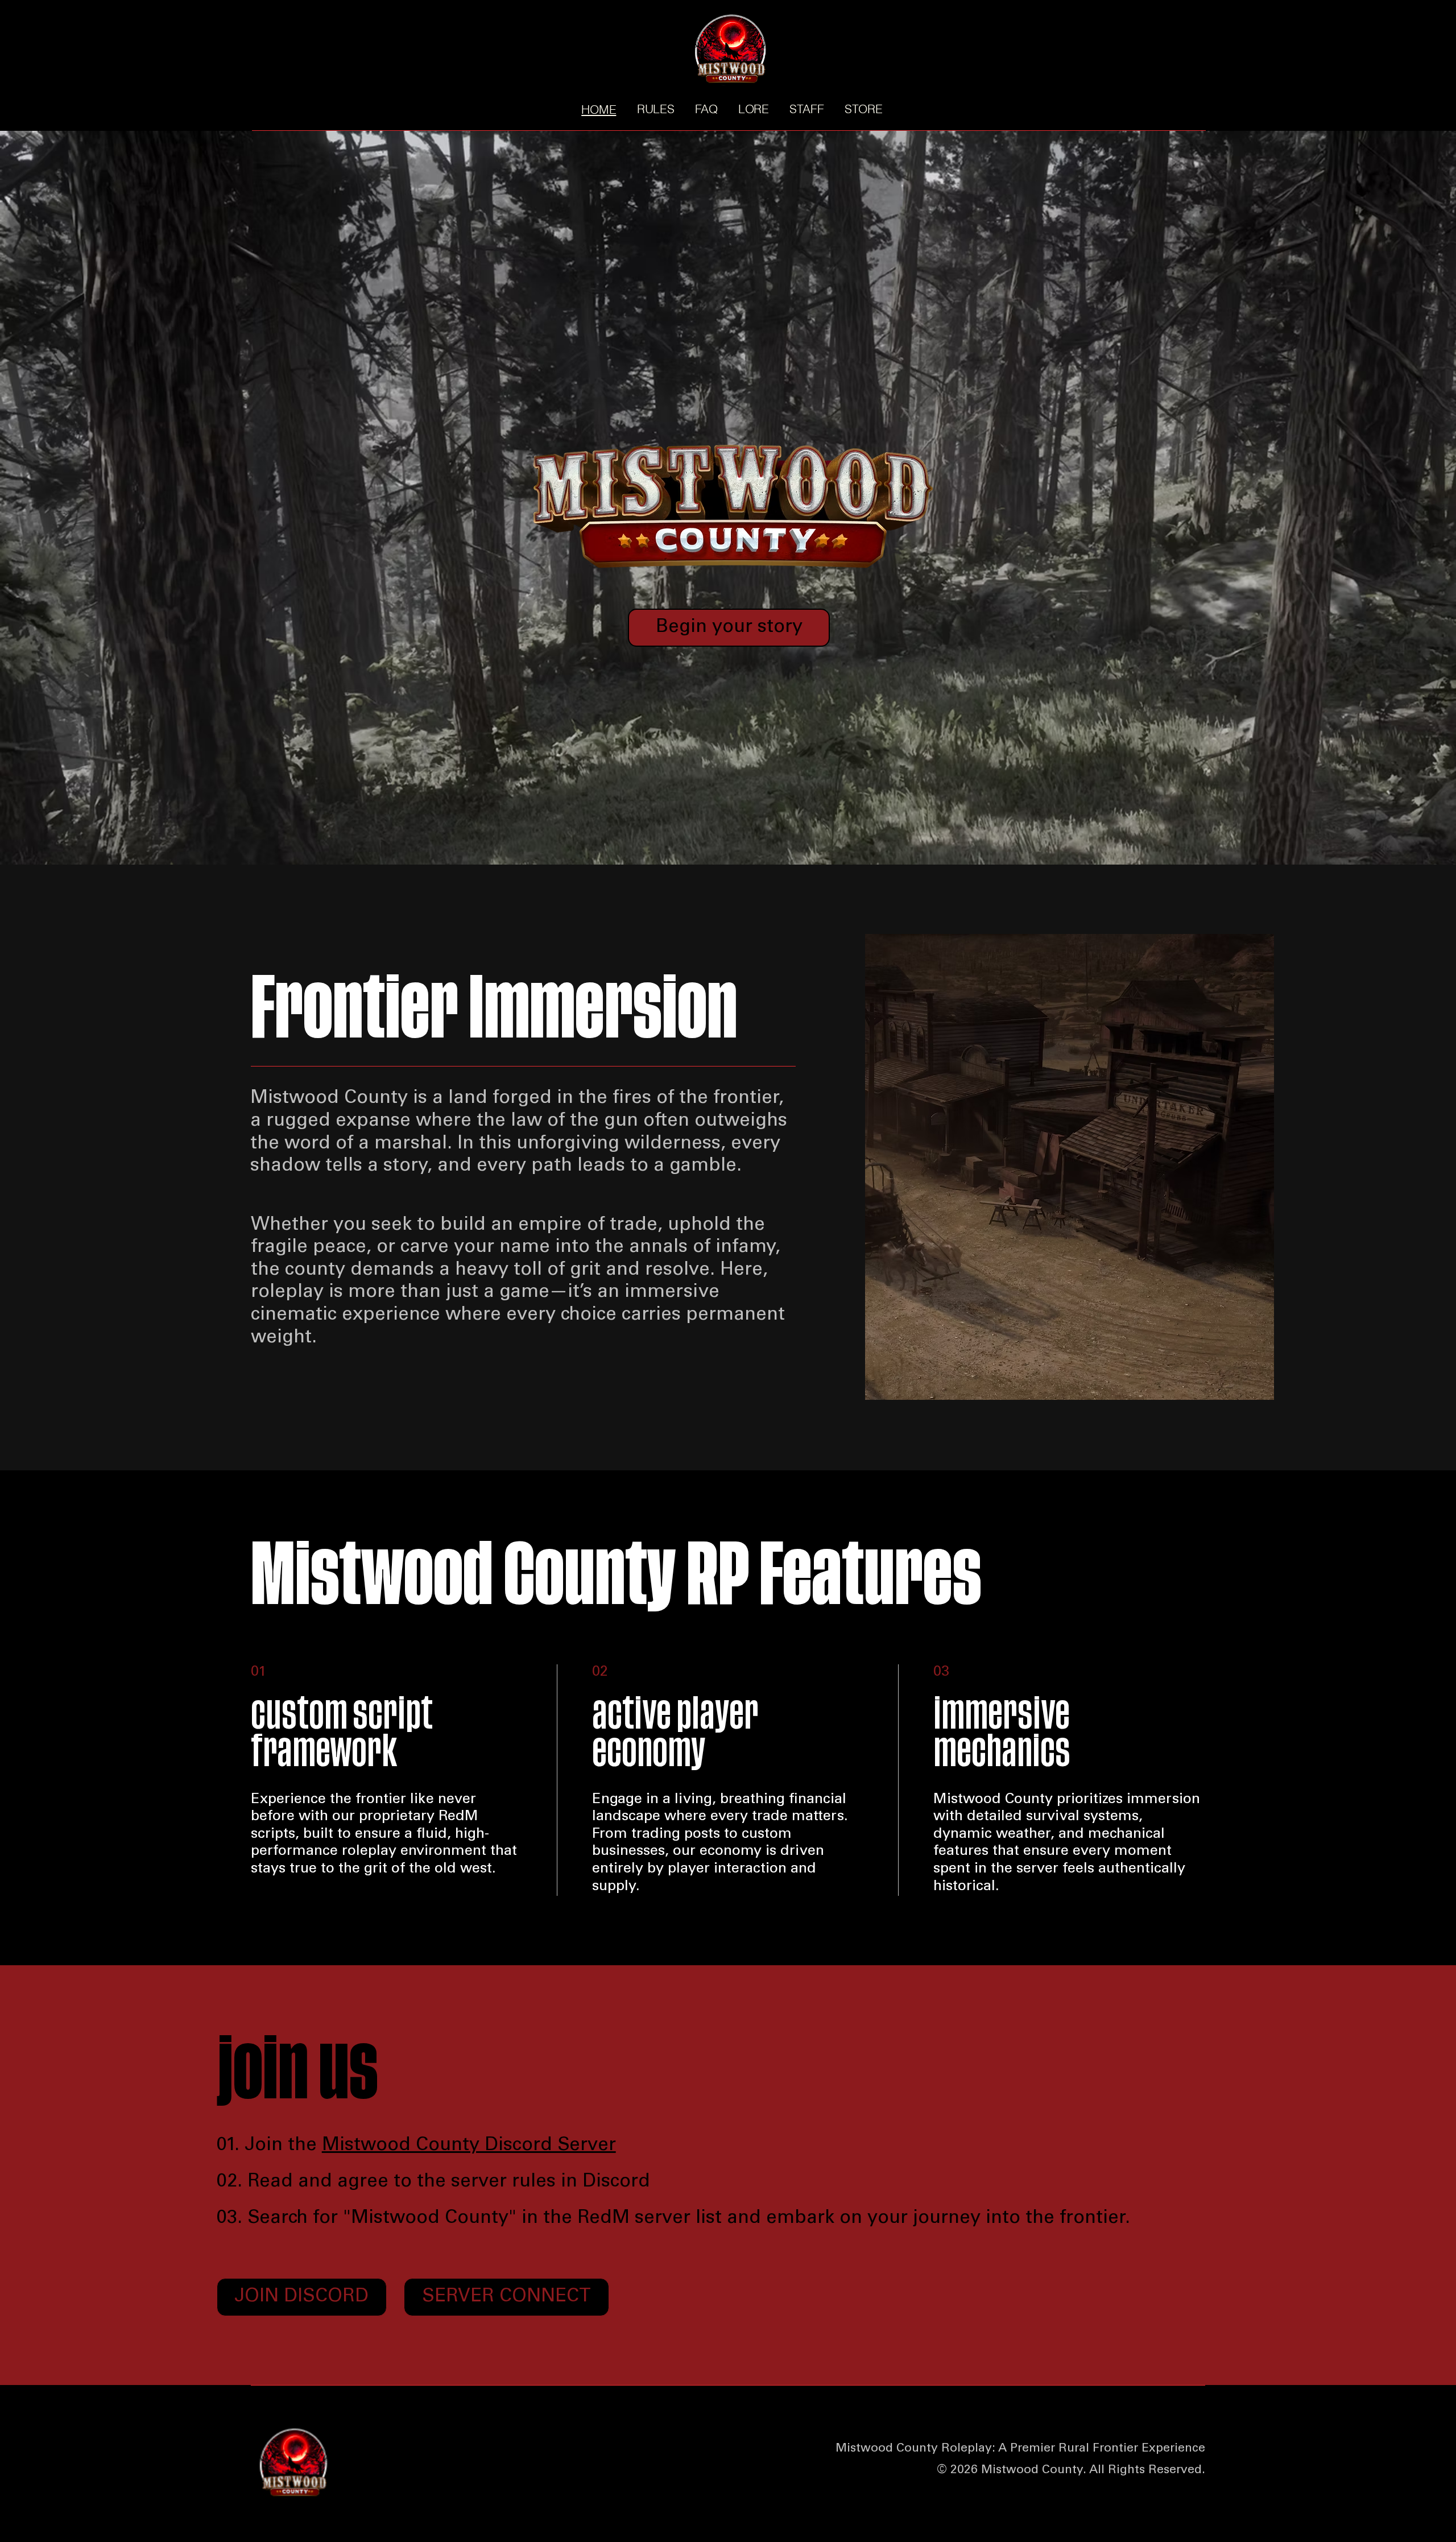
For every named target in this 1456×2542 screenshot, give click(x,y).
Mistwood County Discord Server (469, 2146)
